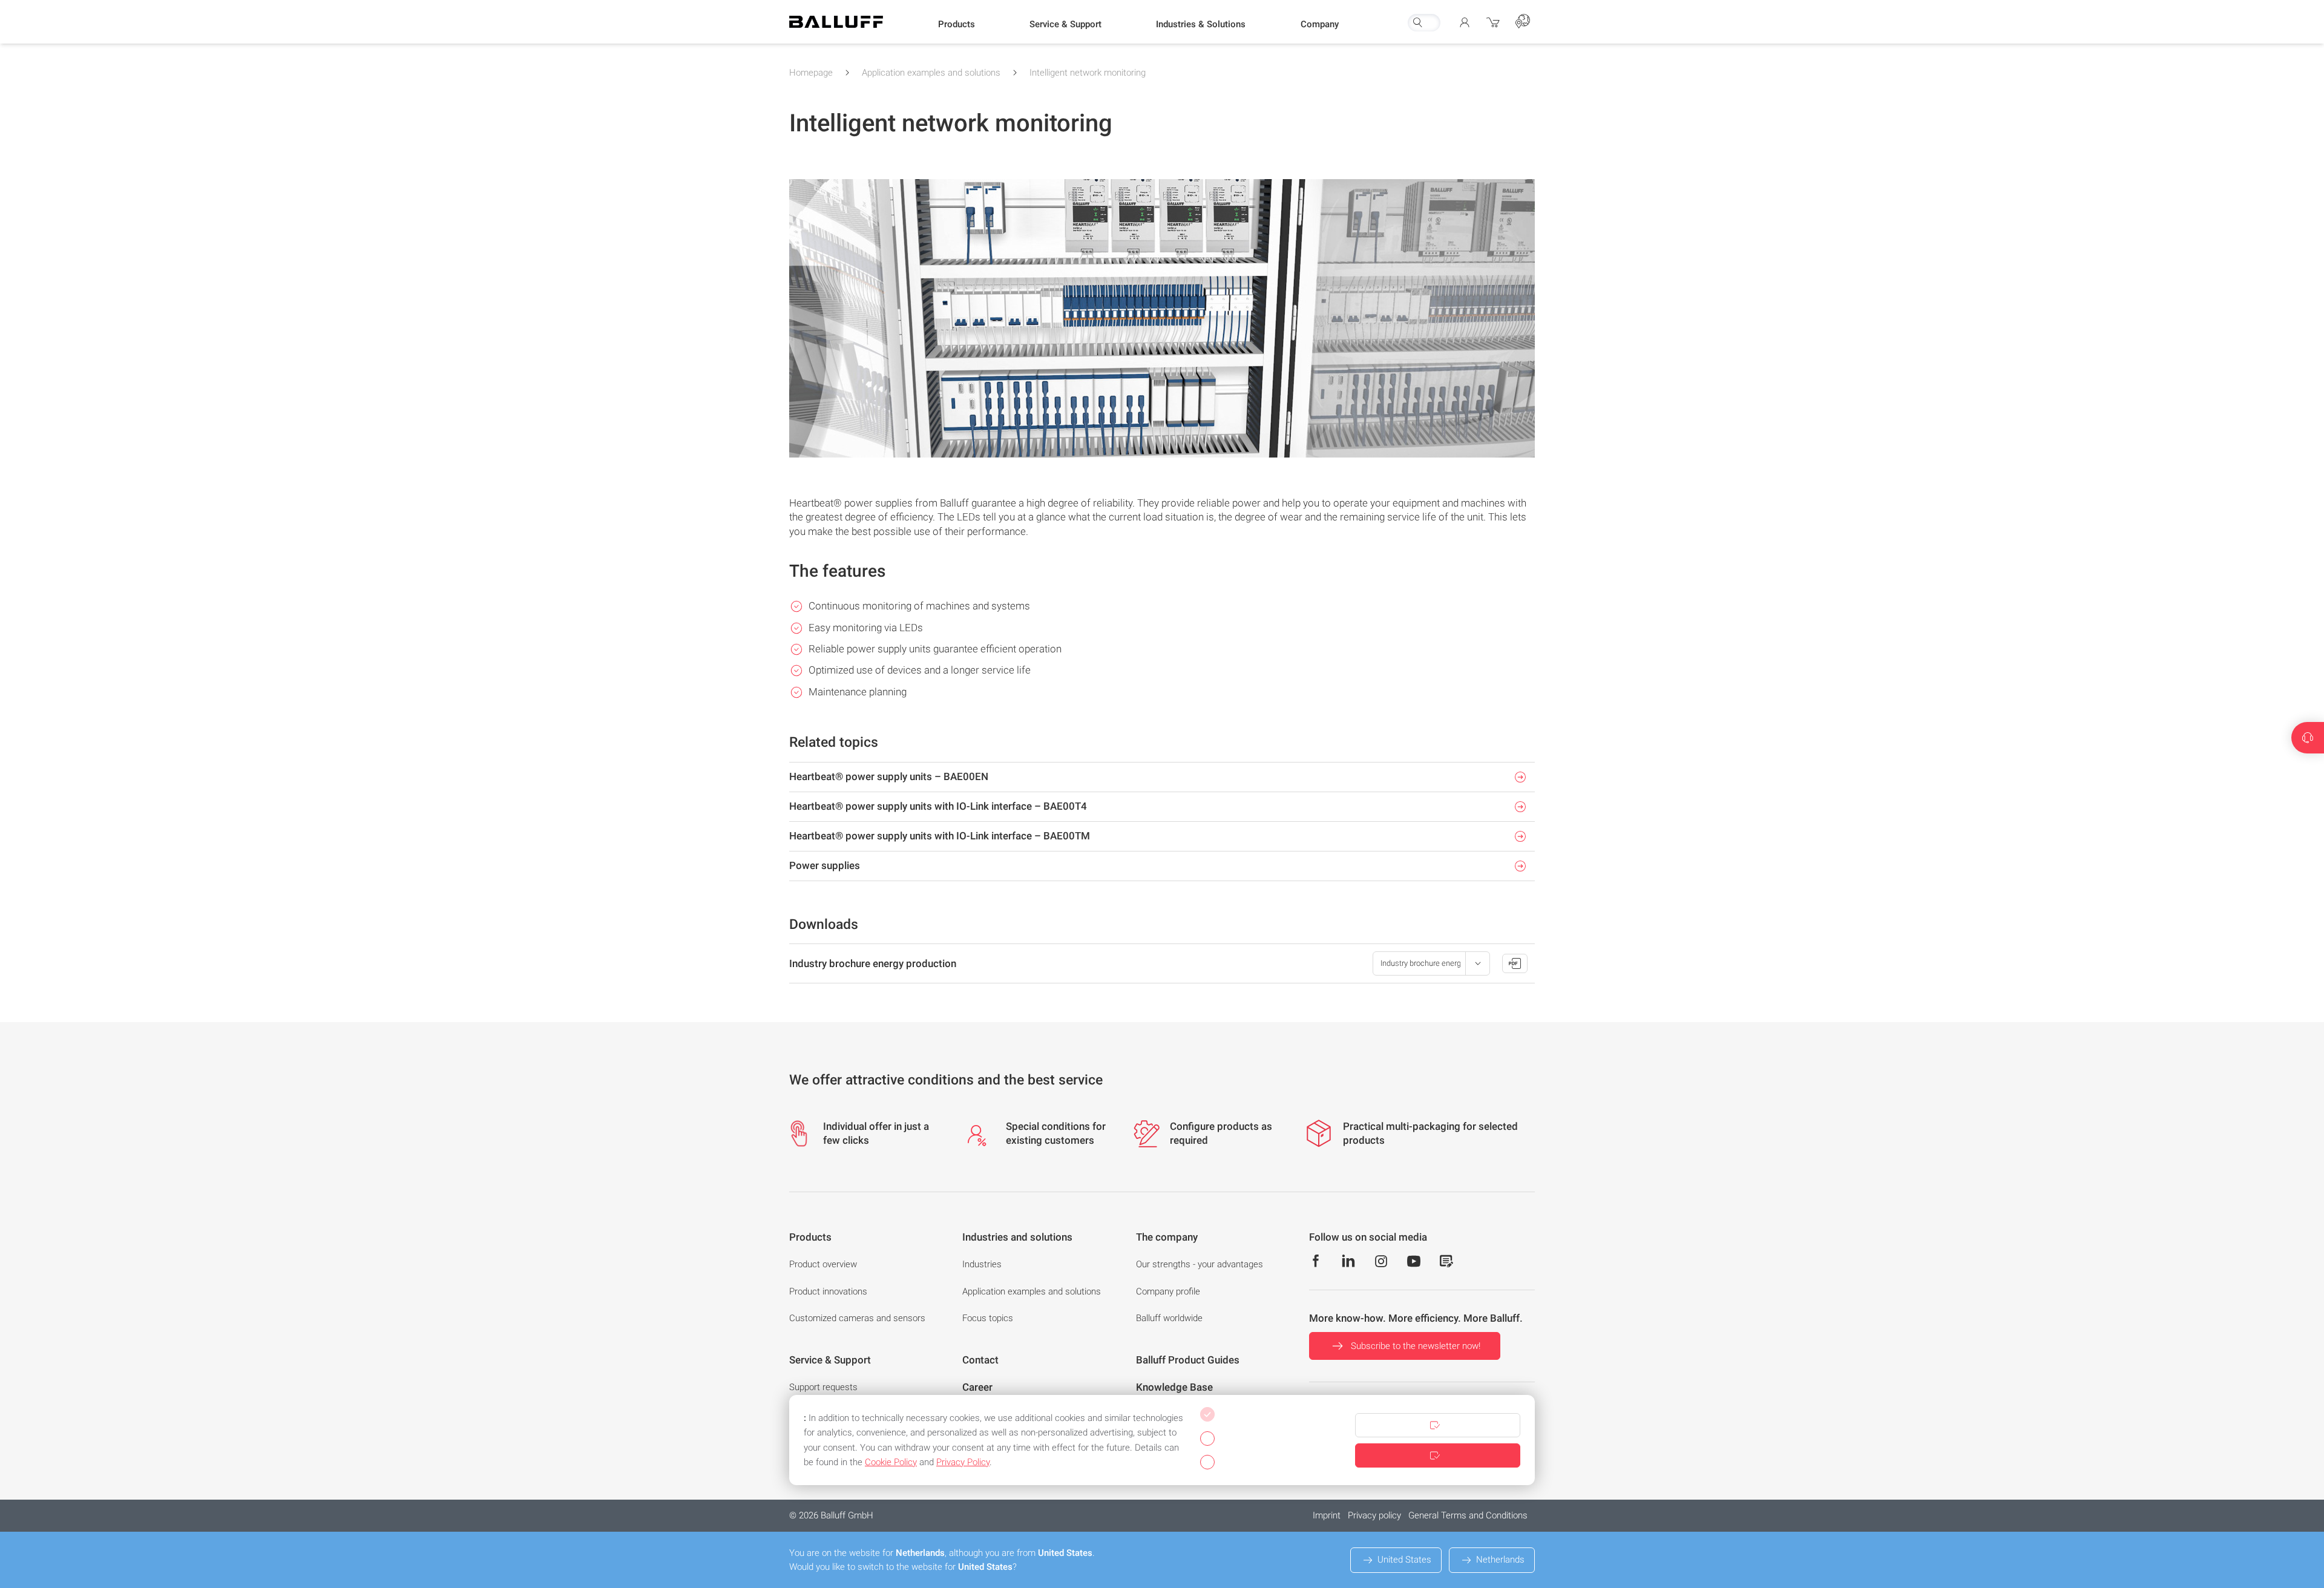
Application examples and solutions (931, 73)
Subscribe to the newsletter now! (1416, 1346)
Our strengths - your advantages (1200, 1264)
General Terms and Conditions (1468, 1515)
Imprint (1327, 1515)
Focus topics (988, 1318)
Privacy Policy (963, 1462)
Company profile (1168, 1291)
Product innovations (828, 1291)
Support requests (823, 1387)
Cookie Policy (891, 1462)
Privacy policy (1374, 1515)
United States (1404, 1560)
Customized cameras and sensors (857, 1318)
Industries (982, 1264)
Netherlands (1500, 1560)
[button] (957, 25)
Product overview (823, 1264)
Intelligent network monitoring (1088, 73)
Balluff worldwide (1169, 1318)
